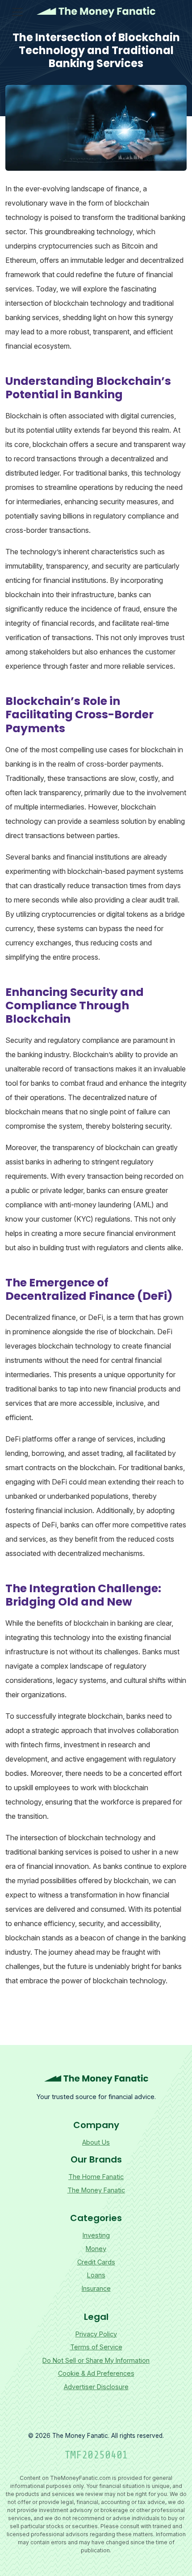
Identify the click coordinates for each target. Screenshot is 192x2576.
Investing (96, 2235)
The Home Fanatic (96, 2177)
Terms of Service (96, 2347)
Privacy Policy (96, 2334)
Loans (96, 2275)
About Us (96, 2142)
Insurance (96, 2288)
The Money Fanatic (96, 12)
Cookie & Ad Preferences (96, 2373)
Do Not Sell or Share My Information (96, 2360)
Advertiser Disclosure (96, 2387)
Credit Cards (96, 2262)
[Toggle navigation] (17, 12)
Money (96, 2249)
